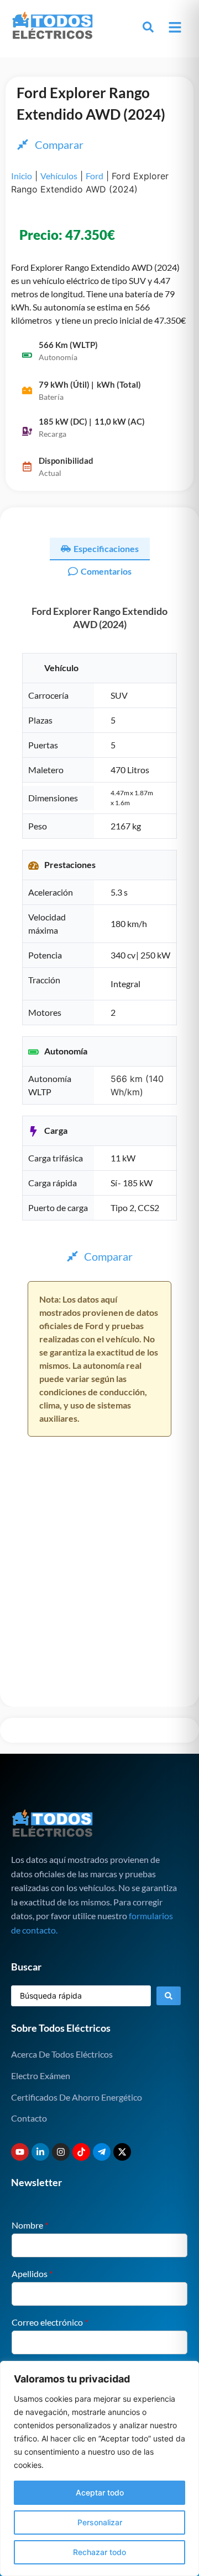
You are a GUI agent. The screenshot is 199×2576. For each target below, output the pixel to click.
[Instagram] (61, 2152)
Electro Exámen (41, 2076)
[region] (99, 2468)
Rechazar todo (99, 2552)
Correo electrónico (50, 2322)
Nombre (30, 2225)
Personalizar (100, 2522)
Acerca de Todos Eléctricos (62, 2054)
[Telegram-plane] (102, 2152)
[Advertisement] (99, 1602)
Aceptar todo (100, 2492)
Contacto (29, 2118)
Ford (95, 176)
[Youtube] (20, 2152)
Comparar (59, 144)
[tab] (100, 549)
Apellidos (32, 2274)
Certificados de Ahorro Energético (77, 2097)
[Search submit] (169, 1996)
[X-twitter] (122, 2152)
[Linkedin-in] (40, 2152)
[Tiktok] (81, 2152)
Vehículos (59, 176)
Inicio (22, 176)
